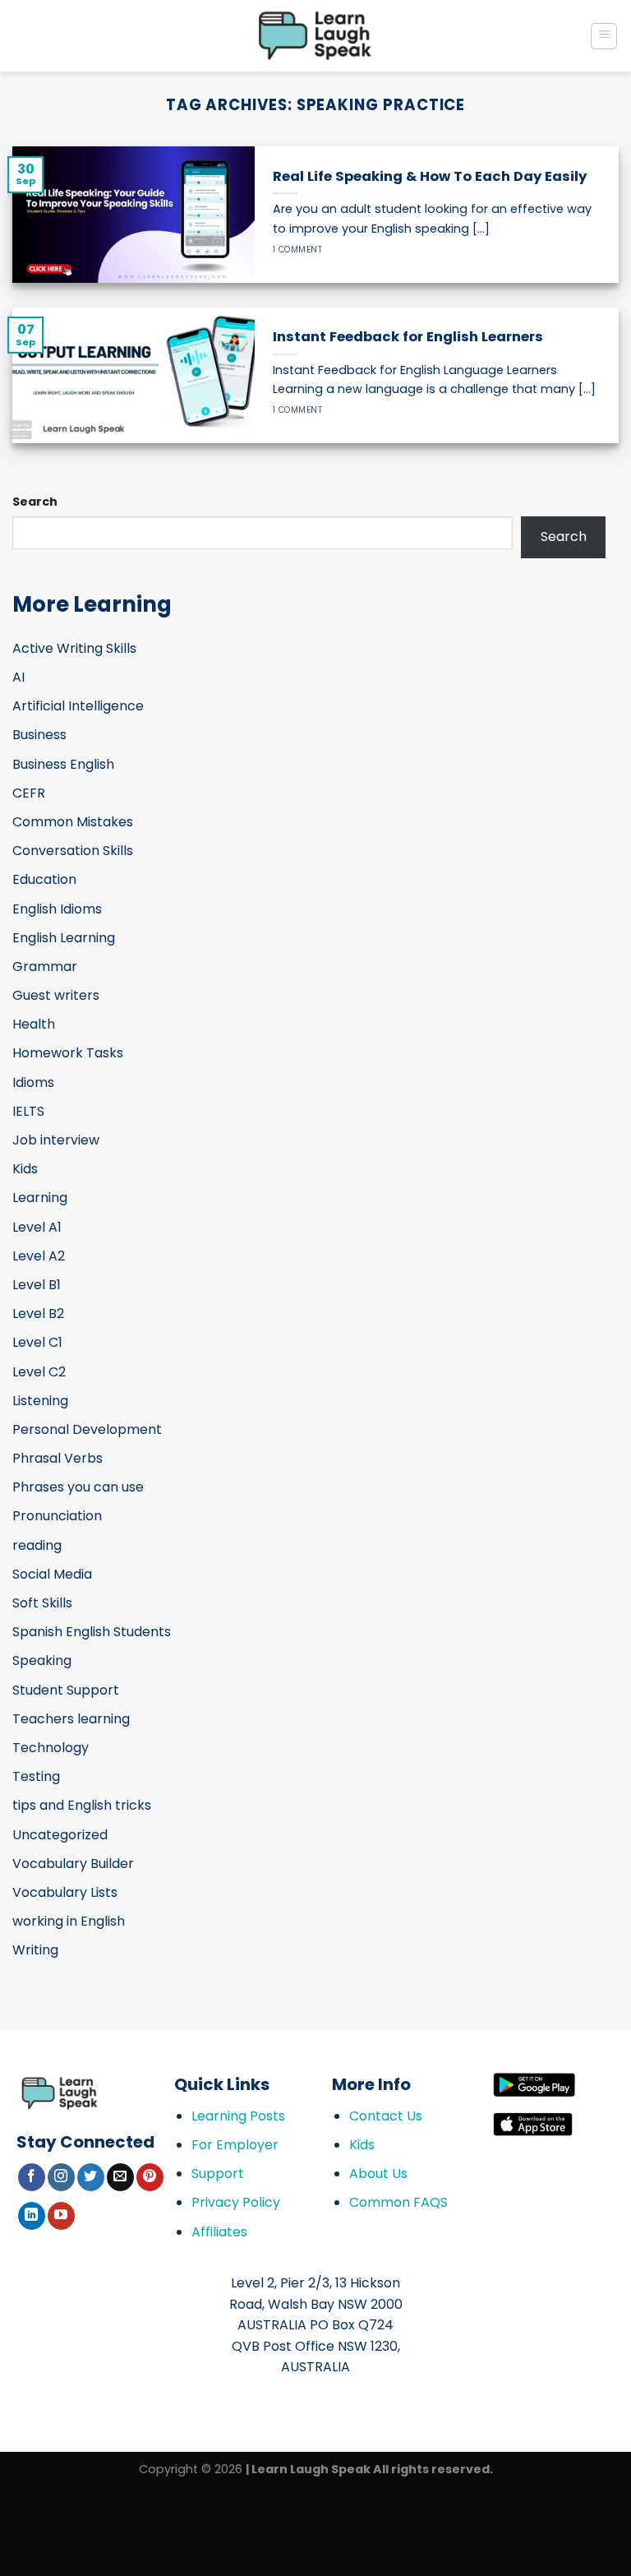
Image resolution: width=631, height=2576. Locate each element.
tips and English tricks (82, 1805)
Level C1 (37, 1342)
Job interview (56, 1140)
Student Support (66, 1690)
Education (44, 879)
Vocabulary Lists (65, 1892)
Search (35, 502)
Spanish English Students (92, 1632)
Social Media (52, 1574)
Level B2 (38, 1313)
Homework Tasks (68, 1053)
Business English (63, 764)
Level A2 (39, 1256)
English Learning (64, 938)
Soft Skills (42, 1603)
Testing (36, 1776)
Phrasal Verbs (58, 1458)
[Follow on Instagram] (61, 2177)
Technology (51, 1748)
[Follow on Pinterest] (150, 2177)
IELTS (28, 1111)
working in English (69, 1921)
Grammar (45, 967)
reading (37, 1545)
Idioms (33, 1082)
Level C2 (39, 1372)
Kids (25, 1169)
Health (34, 1024)
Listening (40, 1401)
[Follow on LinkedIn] (32, 2216)
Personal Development (87, 1429)
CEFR (29, 793)
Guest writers (56, 995)
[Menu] (604, 36)
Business (39, 735)
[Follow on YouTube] (61, 2216)
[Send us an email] (120, 2177)
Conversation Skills (73, 851)
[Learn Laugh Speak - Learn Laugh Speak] (316, 36)
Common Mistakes (73, 822)
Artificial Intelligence (78, 706)
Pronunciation (57, 1516)
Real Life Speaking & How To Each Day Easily (430, 177)
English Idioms (57, 909)
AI (18, 677)
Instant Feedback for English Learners (408, 337)
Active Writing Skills (74, 648)
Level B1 (37, 1285)
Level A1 (37, 1227)
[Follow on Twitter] (91, 2177)
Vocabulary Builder (73, 1864)
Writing (35, 1950)
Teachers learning (71, 1719)
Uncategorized (60, 1835)
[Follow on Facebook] (32, 2177)
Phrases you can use (78, 1487)
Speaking (42, 1660)
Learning (40, 1198)
